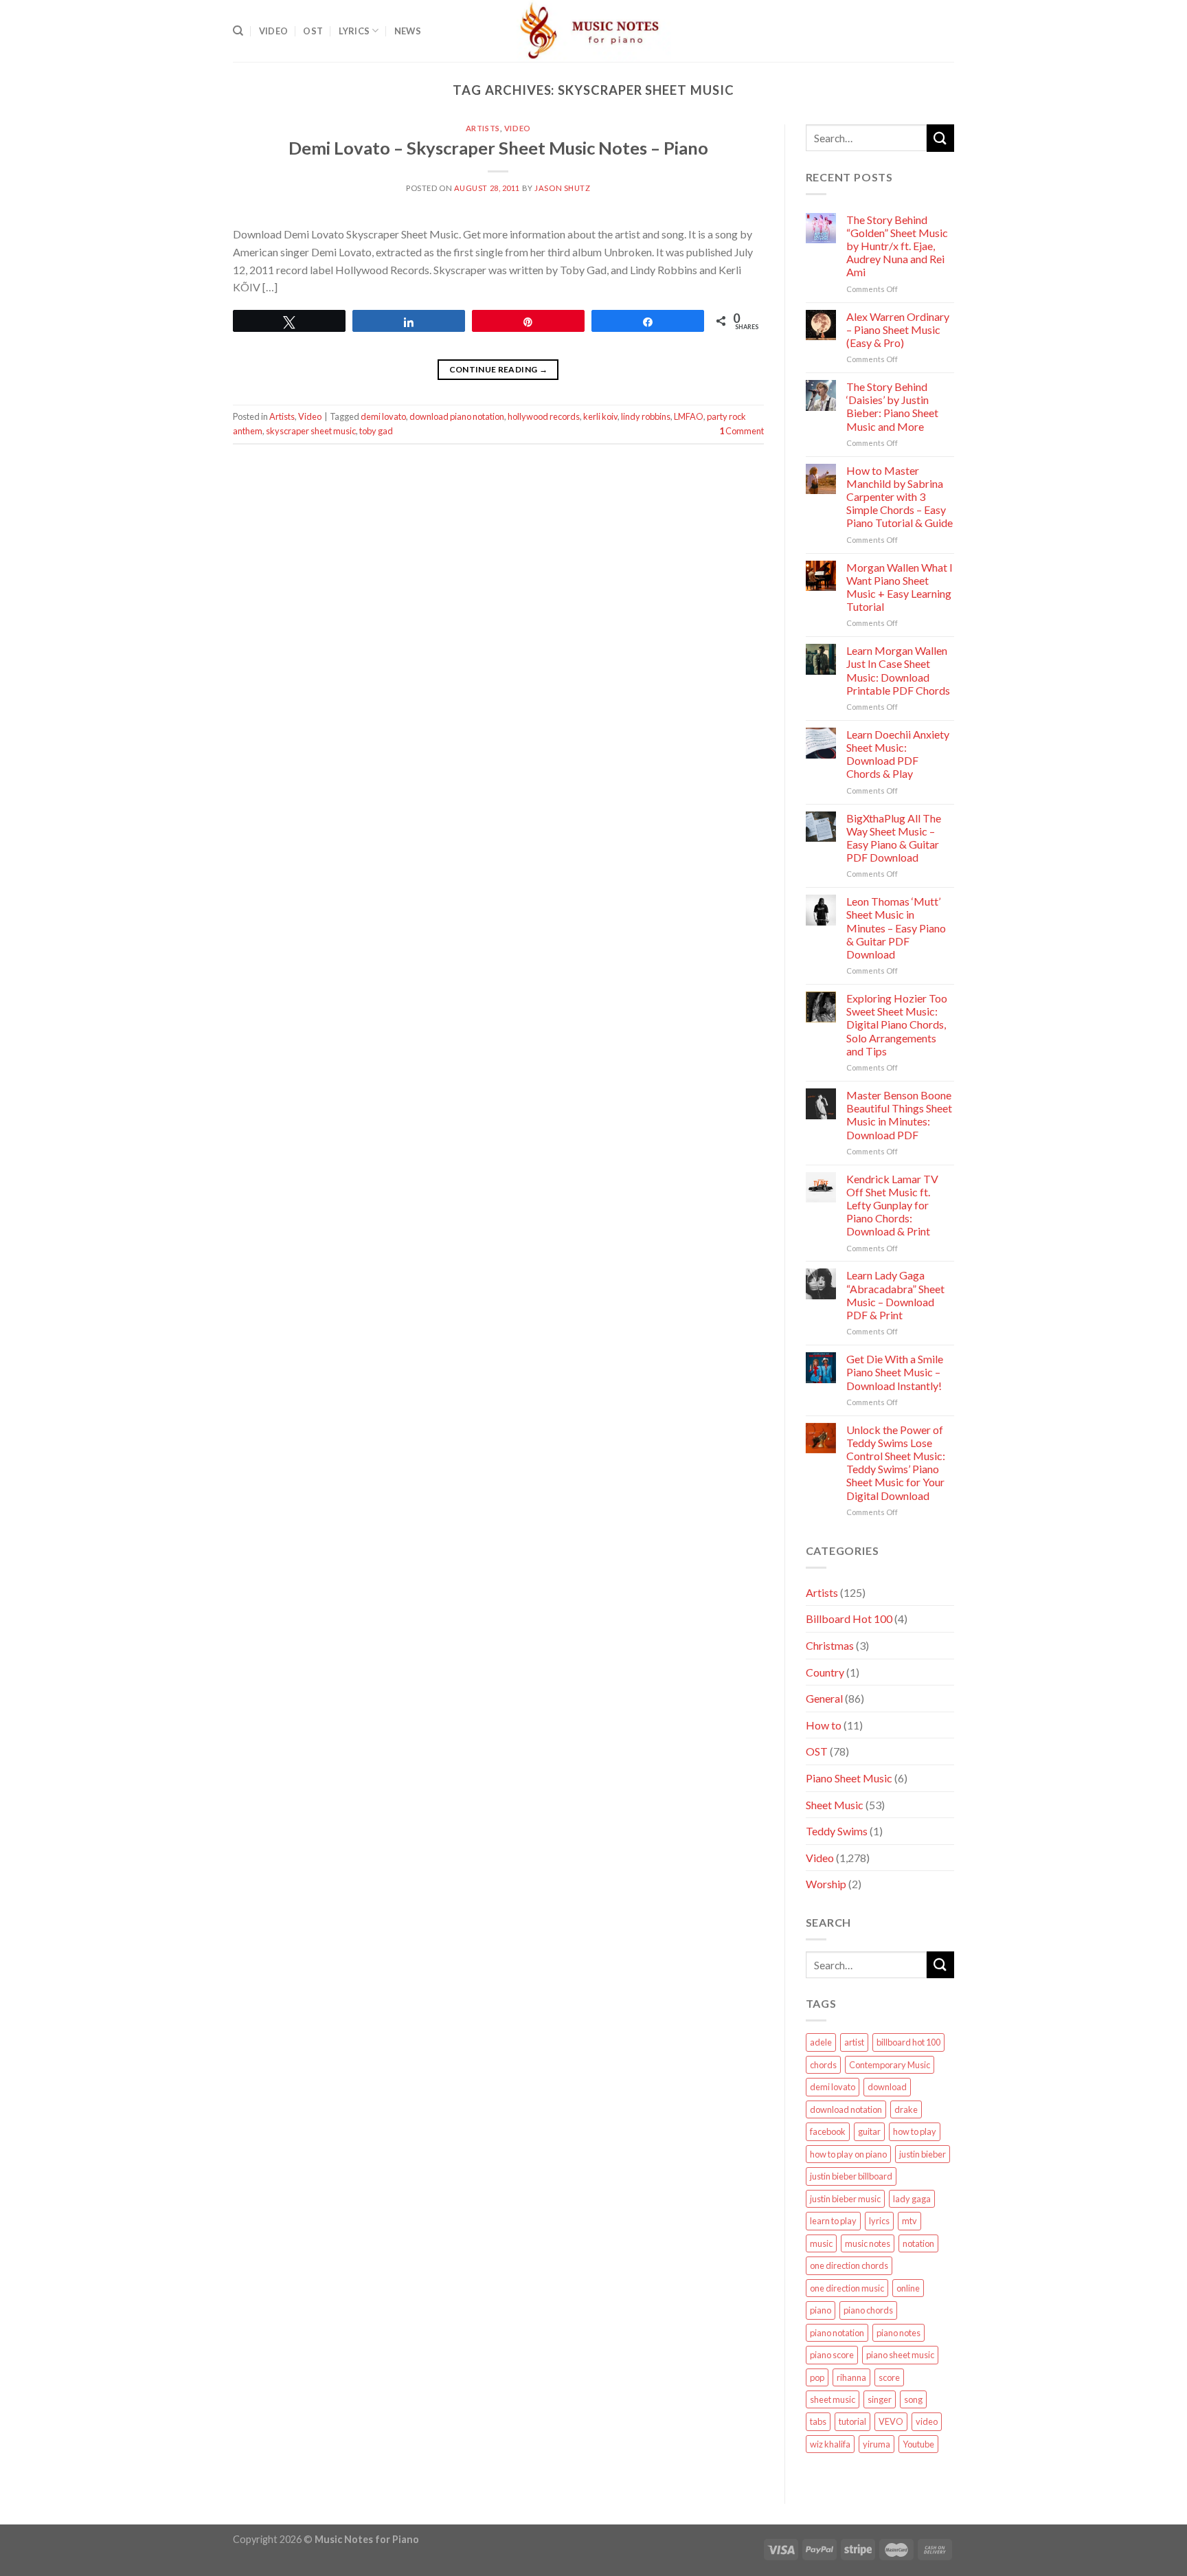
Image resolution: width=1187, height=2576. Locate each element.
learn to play (833, 2221)
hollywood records (544, 416)
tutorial (852, 2421)
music (821, 2243)
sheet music (833, 2399)
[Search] (238, 31)
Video (273, 31)
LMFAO (689, 416)
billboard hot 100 (908, 2042)
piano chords (868, 2310)
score (889, 2377)
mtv (909, 2221)
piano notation (837, 2333)
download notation (846, 2109)
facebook (828, 2131)
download (887, 2087)
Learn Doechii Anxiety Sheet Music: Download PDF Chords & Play (898, 754)
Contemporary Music (890, 2065)
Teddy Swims (837, 1831)
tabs (818, 2421)
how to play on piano (848, 2154)
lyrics (879, 2221)
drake (906, 2109)
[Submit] (940, 138)
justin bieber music (845, 2199)
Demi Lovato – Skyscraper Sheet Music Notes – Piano (498, 148)
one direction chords (849, 2265)
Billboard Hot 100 (849, 1619)
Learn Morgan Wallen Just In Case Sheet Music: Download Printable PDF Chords (898, 670)
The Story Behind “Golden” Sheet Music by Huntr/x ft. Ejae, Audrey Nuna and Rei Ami (897, 246)
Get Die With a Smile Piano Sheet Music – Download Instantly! (895, 1372)
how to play (915, 2131)
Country (825, 1672)
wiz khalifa (830, 2444)
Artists (483, 128)
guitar (869, 2131)
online (908, 2288)
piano (821, 2310)
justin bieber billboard (851, 2176)
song (913, 2399)
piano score (832, 2355)
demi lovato (383, 416)
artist (854, 2042)
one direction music (847, 2288)
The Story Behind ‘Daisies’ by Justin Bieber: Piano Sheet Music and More (892, 406)
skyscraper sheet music (311, 431)
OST (313, 31)
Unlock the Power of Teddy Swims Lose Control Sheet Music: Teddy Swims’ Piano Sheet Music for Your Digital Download (896, 1463)
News (408, 31)
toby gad (376, 431)
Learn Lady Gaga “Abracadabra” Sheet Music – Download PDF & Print (895, 1295)
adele (821, 2042)
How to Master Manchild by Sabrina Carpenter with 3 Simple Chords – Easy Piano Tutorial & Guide (900, 497)
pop (817, 2377)
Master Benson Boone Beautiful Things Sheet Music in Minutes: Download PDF (899, 1115)
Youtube (918, 2444)
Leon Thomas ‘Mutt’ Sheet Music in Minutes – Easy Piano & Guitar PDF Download (896, 928)
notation (918, 2243)
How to (824, 1725)
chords (823, 2065)
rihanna (851, 2377)
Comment (742, 431)
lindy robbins (646, 416)
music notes (868, 2243)
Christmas (830, 1645)
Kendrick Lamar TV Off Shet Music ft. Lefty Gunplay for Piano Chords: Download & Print (892, 1205)
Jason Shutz (562, 188)
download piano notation (457, 416)
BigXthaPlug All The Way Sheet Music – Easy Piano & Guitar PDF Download (894, 838)
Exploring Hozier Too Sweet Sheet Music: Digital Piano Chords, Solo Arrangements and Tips (897, 1024)
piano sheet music (900, 2355)
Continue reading (499, 369)
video (927, 2421)
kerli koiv (600, 416)
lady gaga (912, 2199)
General (824, 1698)
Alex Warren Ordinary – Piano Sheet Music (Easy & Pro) (898, 329)
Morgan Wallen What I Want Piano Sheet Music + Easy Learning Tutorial (900, 587)
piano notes (898, 2333)
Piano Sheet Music (849, 1778)
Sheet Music (835, 1805)
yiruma (877, 2444)
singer (880, 2399)
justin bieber (923, 2154)
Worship (826, 1884)
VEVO (891, 2421)
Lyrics (354, 31)
